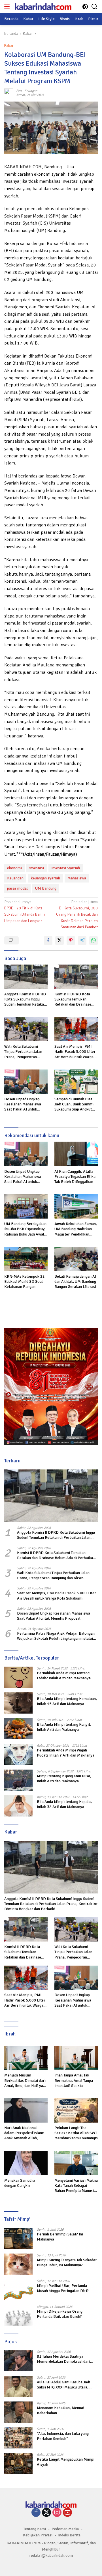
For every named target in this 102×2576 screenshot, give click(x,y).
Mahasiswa (77, 878)
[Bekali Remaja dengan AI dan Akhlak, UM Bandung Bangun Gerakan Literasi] (76, 1259)
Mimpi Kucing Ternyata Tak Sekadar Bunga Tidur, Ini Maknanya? (67, 2262)
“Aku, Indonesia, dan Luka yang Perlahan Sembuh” (63, 2436)
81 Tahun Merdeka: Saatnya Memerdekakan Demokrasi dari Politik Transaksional (63, 2359)
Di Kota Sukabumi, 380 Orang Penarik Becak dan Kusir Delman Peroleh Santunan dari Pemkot (77, 915)
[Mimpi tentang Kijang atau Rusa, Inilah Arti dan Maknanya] (18, 1780)
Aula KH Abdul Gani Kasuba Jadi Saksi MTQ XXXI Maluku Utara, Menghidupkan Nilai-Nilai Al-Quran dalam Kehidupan (66, 2385)
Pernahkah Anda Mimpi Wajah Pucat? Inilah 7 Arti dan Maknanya (66, 1753)
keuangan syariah (45, 878)
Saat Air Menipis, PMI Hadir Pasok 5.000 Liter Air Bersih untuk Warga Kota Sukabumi (75, 1052)
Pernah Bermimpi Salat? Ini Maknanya (60, 2237)
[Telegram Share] (82, 941)
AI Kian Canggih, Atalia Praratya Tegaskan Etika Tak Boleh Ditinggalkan (75, 1177)
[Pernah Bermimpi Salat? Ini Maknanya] (18, 2238)
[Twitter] (46, 2513)
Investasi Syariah (66, 868)
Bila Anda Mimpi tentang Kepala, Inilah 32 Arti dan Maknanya (64, 1804)
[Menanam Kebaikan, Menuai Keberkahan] (18, 2412)
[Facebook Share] (48, 941)
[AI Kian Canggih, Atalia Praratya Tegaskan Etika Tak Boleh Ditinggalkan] (76, 1154)
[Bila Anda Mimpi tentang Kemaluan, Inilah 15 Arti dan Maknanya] (18, 1703)
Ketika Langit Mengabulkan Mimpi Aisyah (66, 2462)
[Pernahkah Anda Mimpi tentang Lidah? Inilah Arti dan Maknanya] (18, 1677)
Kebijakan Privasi (38, 2535)
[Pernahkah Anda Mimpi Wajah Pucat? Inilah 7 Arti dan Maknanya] (18, 1754)
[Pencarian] (94, 7)
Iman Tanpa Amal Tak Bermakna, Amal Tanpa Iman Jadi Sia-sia (74, 2080)
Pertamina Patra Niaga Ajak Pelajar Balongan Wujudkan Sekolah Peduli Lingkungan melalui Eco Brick (56, 1636)
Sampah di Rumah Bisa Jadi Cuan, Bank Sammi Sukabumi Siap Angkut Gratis (74, 1104)
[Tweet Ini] (59, 941)
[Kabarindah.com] (42, 7)
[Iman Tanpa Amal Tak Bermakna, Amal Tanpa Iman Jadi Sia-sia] (76, 2058)
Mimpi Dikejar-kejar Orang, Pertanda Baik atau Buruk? (60, 2314)
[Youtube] (67, 2513)
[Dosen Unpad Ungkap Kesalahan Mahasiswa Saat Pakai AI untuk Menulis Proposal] (26, 1082)
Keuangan (15, 878)
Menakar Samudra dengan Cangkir (20, 2183)
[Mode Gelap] (85, 7)
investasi (37, 868)
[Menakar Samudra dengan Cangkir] (26, 2163)
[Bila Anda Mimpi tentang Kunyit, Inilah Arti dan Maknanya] (18, 1729)
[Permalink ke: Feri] (9, 93)
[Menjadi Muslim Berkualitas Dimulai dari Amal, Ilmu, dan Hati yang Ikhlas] (26, 2058)
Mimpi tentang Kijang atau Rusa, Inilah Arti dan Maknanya (64, 1778)
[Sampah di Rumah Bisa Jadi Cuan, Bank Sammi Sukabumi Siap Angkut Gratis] (76, 1082)
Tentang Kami (35, 2529)
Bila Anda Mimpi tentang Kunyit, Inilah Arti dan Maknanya (64, 1727)
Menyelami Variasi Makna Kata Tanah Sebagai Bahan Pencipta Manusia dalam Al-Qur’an (76, 2186)
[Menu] (8, 7)
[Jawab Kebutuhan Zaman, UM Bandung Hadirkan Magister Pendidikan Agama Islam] (76, 1206)
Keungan (31, 91)
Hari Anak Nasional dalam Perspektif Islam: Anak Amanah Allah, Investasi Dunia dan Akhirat (24, 2133)
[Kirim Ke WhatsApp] (93, 941)
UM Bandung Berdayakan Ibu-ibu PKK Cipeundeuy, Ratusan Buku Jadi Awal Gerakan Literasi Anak (25, 1229)
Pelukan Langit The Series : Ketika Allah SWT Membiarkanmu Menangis (76, 2133)
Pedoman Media (65, 2529)
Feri (19, 91)
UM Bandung (46, 888)
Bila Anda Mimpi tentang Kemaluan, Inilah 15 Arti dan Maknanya (67, 1701)
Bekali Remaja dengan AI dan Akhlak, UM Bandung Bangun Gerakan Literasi (75, 1281)
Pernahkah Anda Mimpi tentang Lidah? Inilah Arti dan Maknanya (64, 1676)
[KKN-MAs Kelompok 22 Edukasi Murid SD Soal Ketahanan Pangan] (26, 1259)
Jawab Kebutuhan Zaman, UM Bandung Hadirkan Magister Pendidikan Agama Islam (76, 1229)
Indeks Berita (69, 2535)
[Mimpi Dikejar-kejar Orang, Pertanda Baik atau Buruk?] (18, 2316)
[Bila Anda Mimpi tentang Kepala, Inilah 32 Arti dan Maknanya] (18, 1806)
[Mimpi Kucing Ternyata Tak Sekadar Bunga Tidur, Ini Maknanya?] (18, 2264)
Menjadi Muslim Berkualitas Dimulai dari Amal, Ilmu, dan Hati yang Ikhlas (26, 2081)
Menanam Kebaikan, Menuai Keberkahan (60, 2410)
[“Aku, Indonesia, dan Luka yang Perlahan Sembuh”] (18, 2438)
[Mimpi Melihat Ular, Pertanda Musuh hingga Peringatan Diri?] (18, 2290)
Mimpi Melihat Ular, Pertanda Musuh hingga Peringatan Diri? (63, 2288)
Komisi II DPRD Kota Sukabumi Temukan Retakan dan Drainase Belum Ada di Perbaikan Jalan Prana (75, 999)
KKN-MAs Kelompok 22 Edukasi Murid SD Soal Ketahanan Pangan (25, 1281)
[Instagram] (57, 2513)
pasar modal (17, 888)
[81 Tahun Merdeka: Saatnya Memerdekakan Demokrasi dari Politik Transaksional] (18, 2361)
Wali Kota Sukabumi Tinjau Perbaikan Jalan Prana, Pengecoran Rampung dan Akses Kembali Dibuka (23, 1052)
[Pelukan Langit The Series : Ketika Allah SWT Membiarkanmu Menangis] (76, 2110)
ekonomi (14, 868)
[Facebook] (36, 2513)
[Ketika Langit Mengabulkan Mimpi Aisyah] (18, 2464)
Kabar (9, 46)
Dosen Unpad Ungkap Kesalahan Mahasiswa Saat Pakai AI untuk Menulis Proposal (23, 1104)
